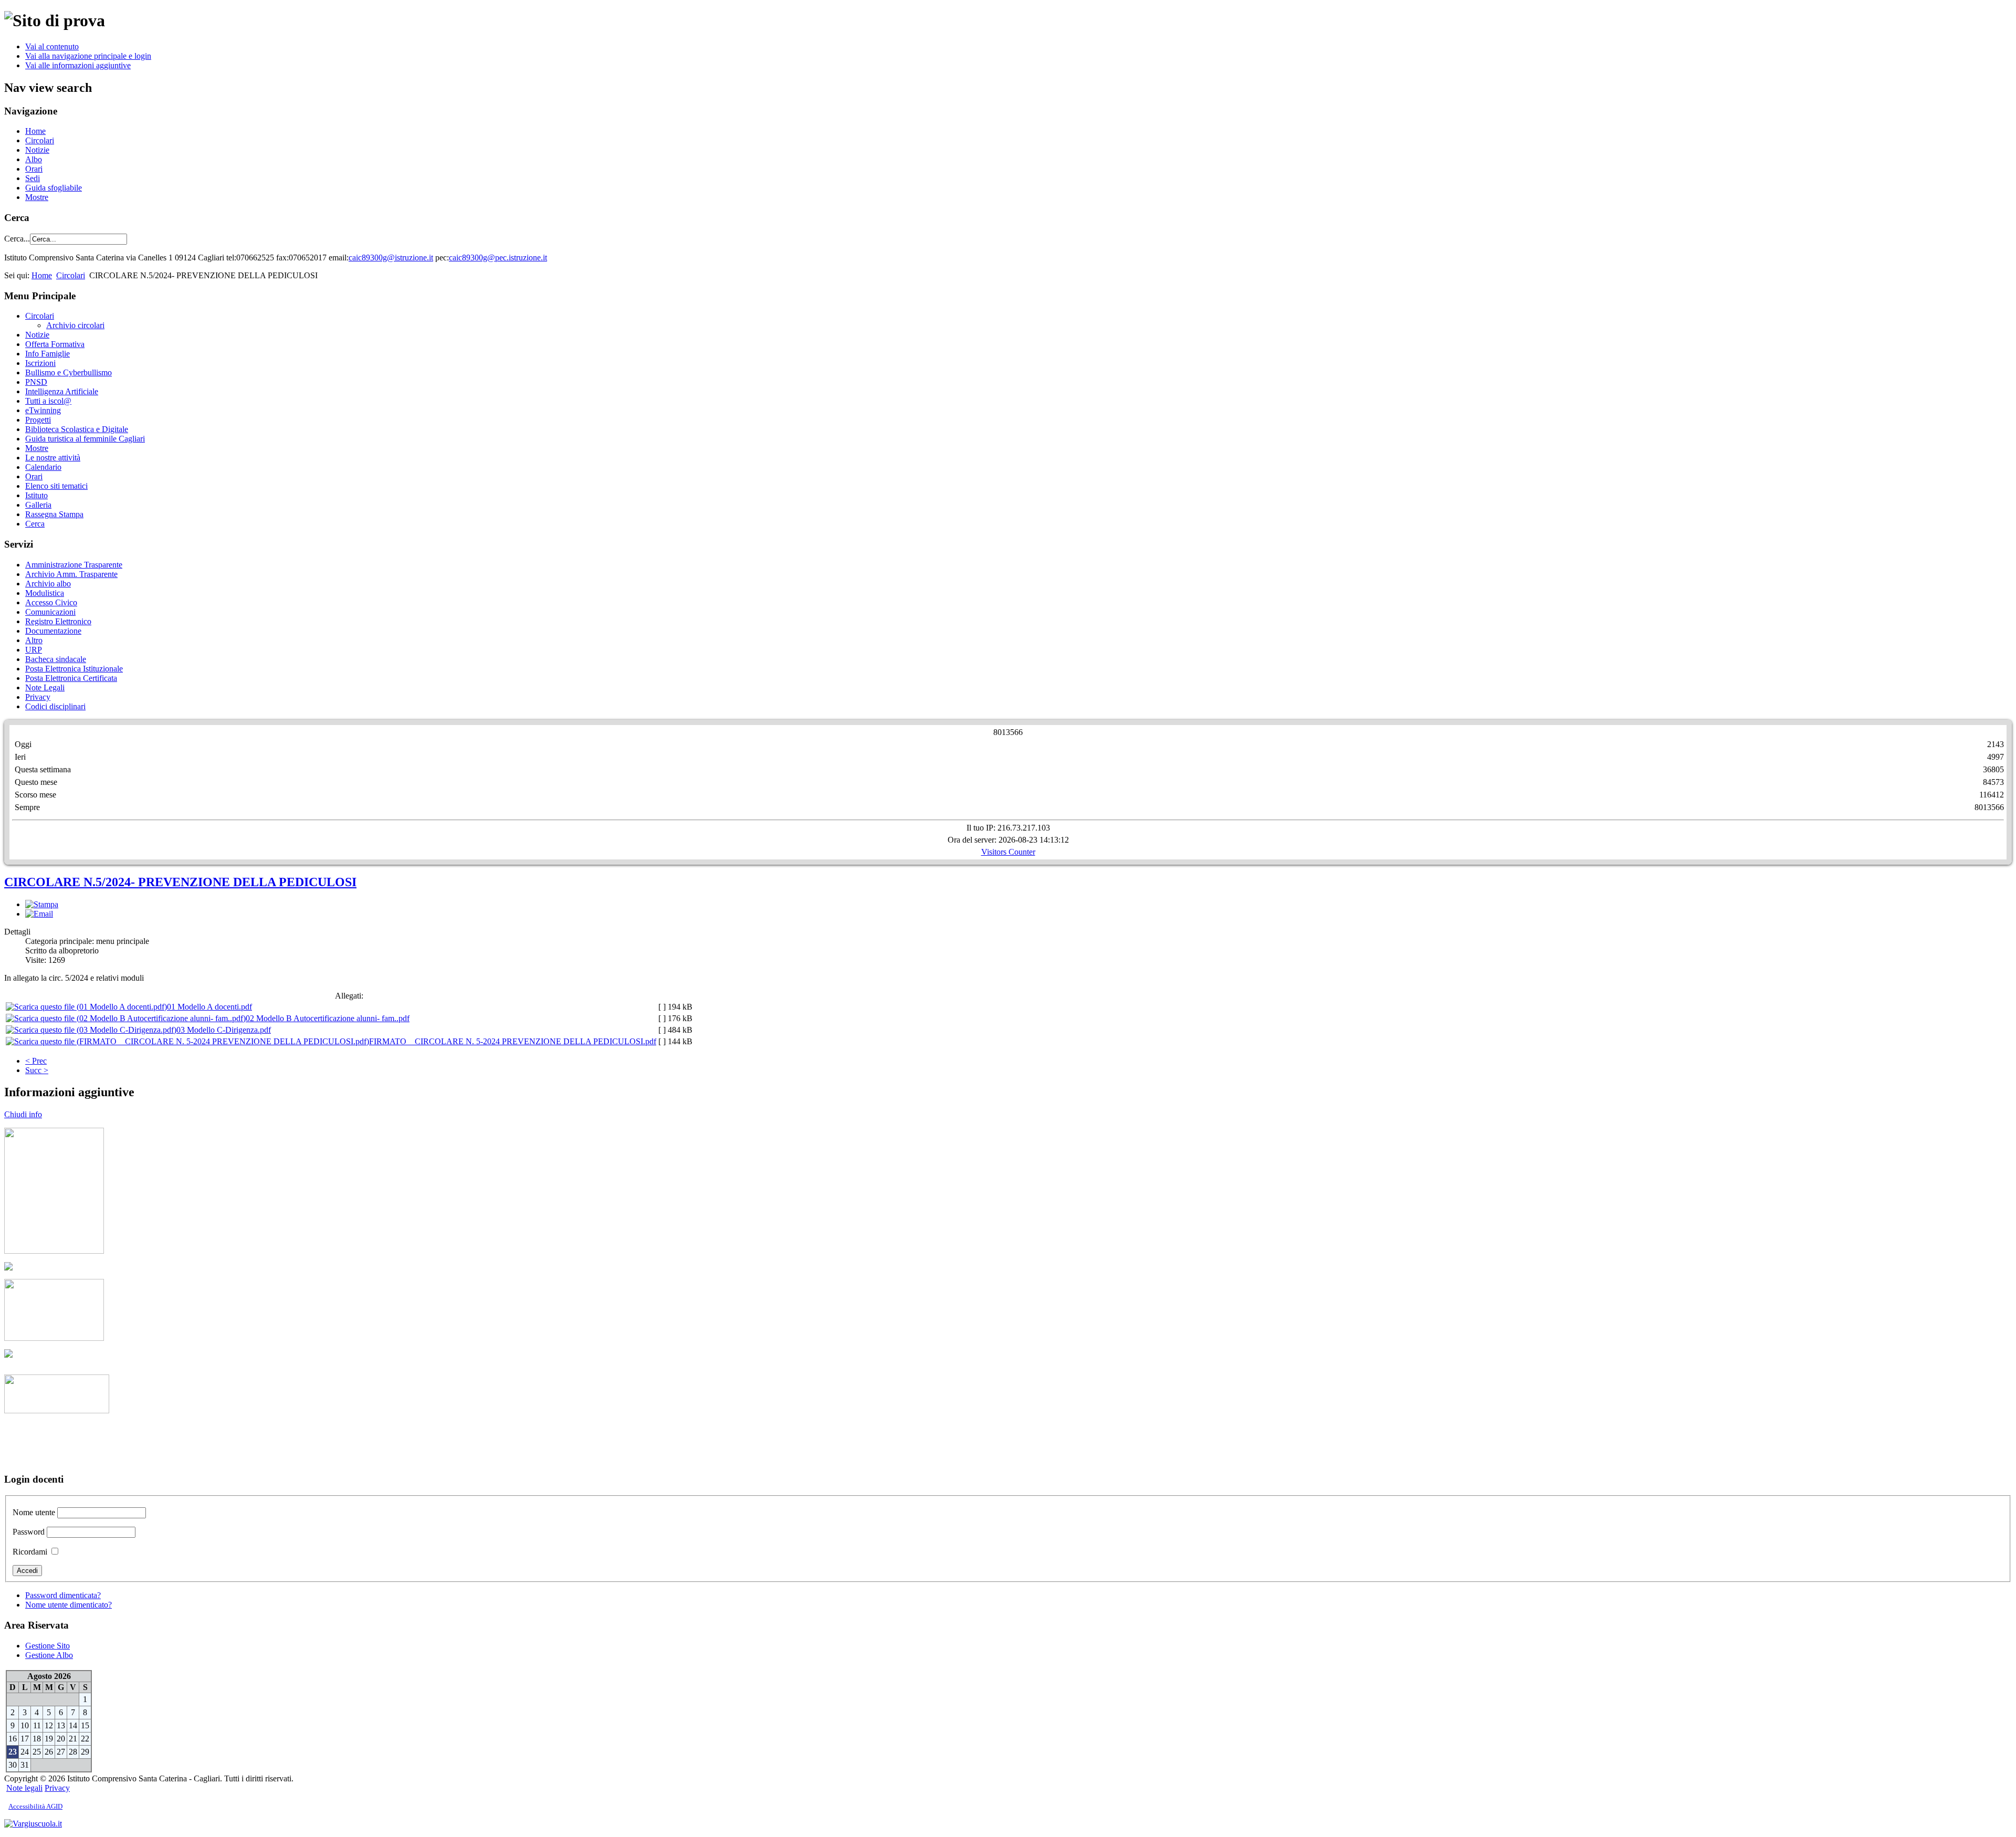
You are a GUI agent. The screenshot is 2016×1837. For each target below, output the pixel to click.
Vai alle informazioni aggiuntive (78, 65)
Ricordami (30, 1552)
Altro (34, 640)
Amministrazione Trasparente (74, 565)
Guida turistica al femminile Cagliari (85, 439)
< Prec (36, 1061)
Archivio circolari (75, 325)
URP (34, 650)
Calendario (43, 467)
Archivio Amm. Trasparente (71, 574)
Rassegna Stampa (54, 514)
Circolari (40, 140)
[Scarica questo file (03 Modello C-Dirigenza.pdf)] (91, 1030)
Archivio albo (48, 584)
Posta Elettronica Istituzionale (74, 669)
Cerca (35, 524)
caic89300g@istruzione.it (391, 258)
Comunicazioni (50, 612)
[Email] (39, 914)
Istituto (36, 495)
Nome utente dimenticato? (69, 1605)
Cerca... (17, 239)
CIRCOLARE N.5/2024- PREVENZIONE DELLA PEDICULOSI (180, 882)
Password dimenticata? (63, 1595)
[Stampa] (42, 904)
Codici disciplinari (55, 706)
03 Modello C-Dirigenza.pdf (224, 1030)
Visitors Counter (1008, 852)
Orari (34, 169)
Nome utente (34, 1512)
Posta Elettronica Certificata (71, 678)
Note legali (24, 1788)
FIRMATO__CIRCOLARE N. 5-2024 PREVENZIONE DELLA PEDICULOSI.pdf (513, 1041)
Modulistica (45, 593)
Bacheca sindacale (56, 659)
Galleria (38, 505)
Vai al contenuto (52, 46)
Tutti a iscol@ (48, 401)
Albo (34, 159)
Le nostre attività (53, 458)
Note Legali (45, 687)
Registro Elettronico (58, 621)
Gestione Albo (49, 1655)
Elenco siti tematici (56, 486)
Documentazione (53, 631)
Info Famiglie (48, 354)
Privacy (38, 697)
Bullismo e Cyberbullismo (69, 372)
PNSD (36, 382)
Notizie (37, 150)
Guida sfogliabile (54, 188)
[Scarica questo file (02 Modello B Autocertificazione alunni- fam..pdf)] (126, 1018)
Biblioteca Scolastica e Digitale (77, 429)
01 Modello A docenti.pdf (209, 1007)
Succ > (37, 1070)
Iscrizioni (40, 363)
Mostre (37, 197)
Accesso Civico (51, 602)
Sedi (33, 178)
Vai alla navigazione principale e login (88, 56)
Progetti (38, 420)
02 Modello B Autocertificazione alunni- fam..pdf (328, 1018)
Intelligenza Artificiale (62, 391)
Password (29, 1532)
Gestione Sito (48, 1646)
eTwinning (43, 410)
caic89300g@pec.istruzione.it (498, 258)
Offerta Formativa (55, 344)
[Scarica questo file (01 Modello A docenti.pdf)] (86, 1007)
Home (35, 131)
